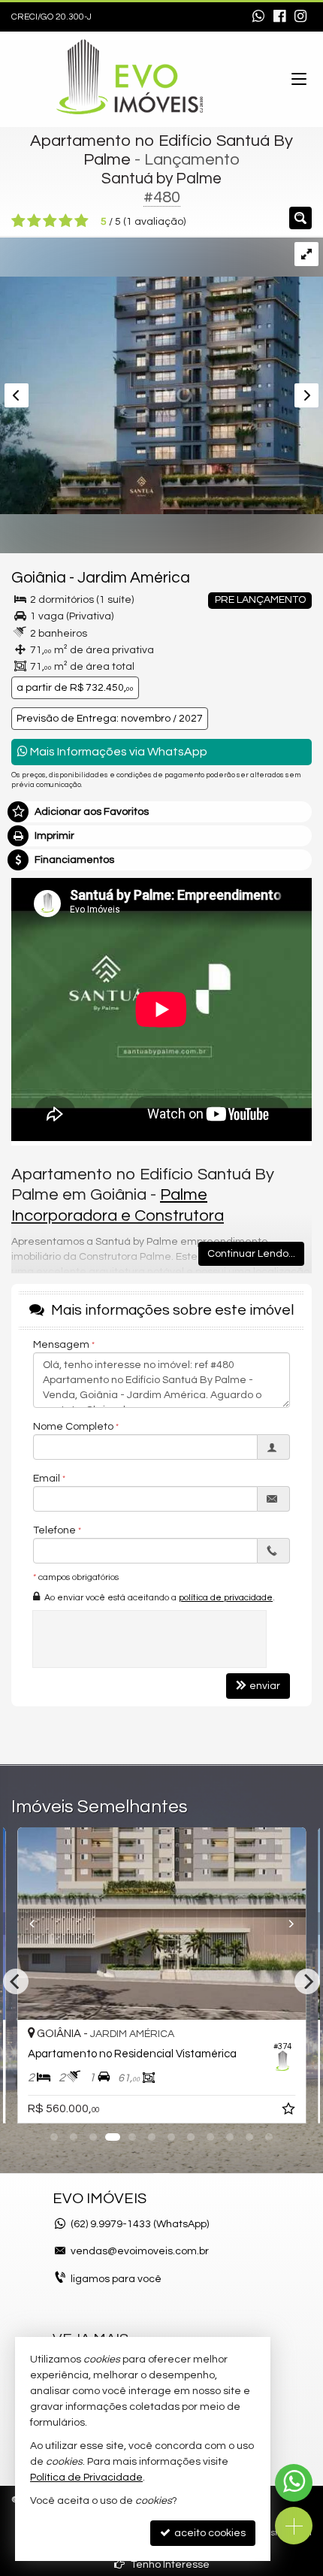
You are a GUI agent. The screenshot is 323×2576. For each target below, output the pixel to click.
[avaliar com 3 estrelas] (50, 221)
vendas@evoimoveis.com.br (140, 2251)
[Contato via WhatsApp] (294, 2483)
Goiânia (39, 578)
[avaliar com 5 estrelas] (82, 221)
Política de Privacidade (86, 2478)
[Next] (284, 1924)
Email (47, 1479)
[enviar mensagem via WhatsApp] (258, 17)
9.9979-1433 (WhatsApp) (140, 2224)
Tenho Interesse (169, 2565)
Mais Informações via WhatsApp (118, 752)
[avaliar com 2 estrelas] (34, 221)
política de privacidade (226, 1598)
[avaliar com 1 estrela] (18, 221)
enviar (265, 1686)
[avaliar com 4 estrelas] (66, 221)
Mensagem (61, 1345)
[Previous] (39, 1924)
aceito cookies (209, 2533)
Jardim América (134, 578)
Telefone (54, 1530)
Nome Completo (73, 1427)
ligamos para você (116, 2279)
